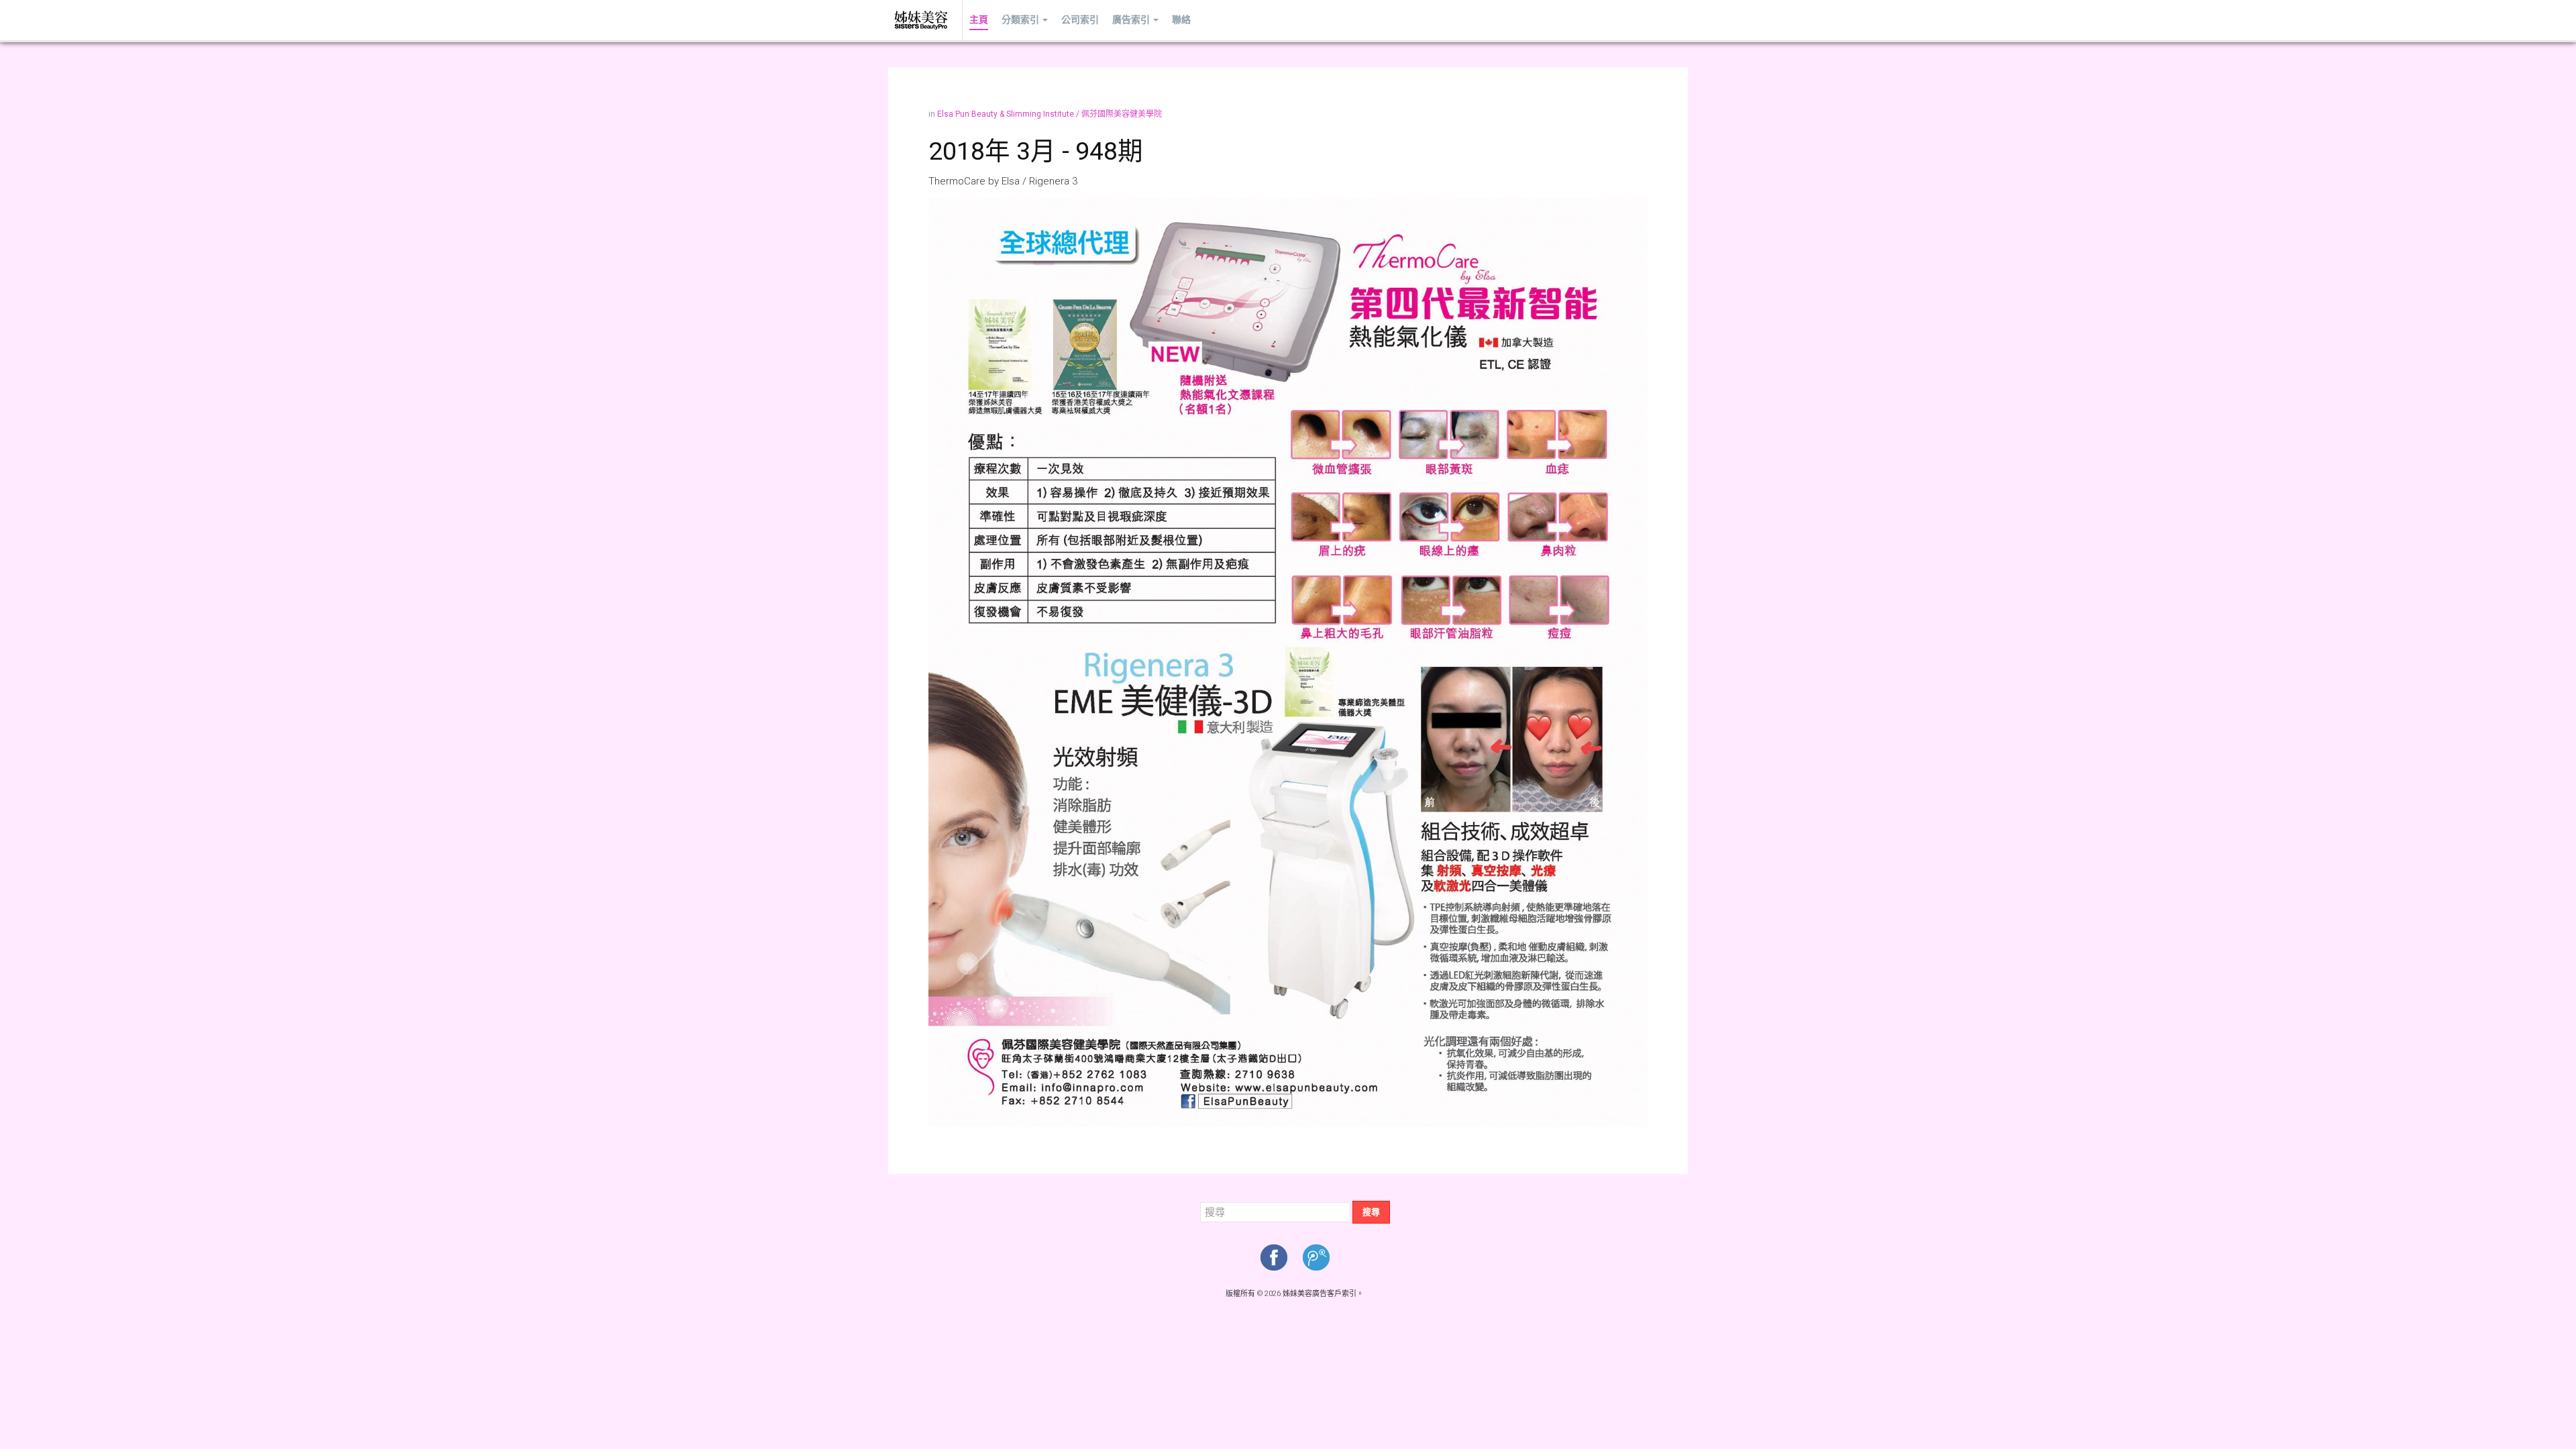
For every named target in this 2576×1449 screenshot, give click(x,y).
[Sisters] (922, 20)
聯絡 (1181, 20)
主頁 (979, 20)
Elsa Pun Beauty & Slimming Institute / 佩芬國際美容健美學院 (1050, 114)
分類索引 (1020, 20)
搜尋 (1371, 1212)
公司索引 (1080, 20)
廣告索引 (1131, 20)
